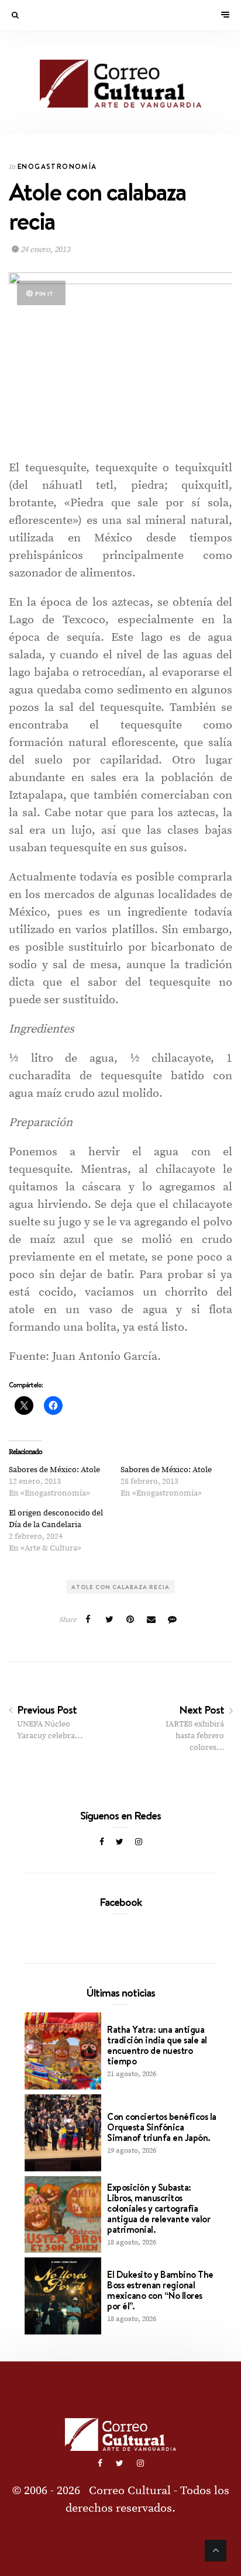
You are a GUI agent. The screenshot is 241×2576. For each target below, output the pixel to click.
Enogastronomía (57, 166)
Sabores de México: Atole (54, 1470)
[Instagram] (139, 1842)
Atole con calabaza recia (120, 1587)
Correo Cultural (130, 2491)
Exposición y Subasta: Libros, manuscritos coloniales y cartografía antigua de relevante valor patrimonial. (159, 2208)
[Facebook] (102, 1842)
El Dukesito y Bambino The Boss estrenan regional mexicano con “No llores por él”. (160, 2290)
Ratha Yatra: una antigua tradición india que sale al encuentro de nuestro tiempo (157, 2045)
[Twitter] (120, 1842)
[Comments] (173, 1620)
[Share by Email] (152, 1620)
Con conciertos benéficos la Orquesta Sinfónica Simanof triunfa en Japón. (162, 2127)
